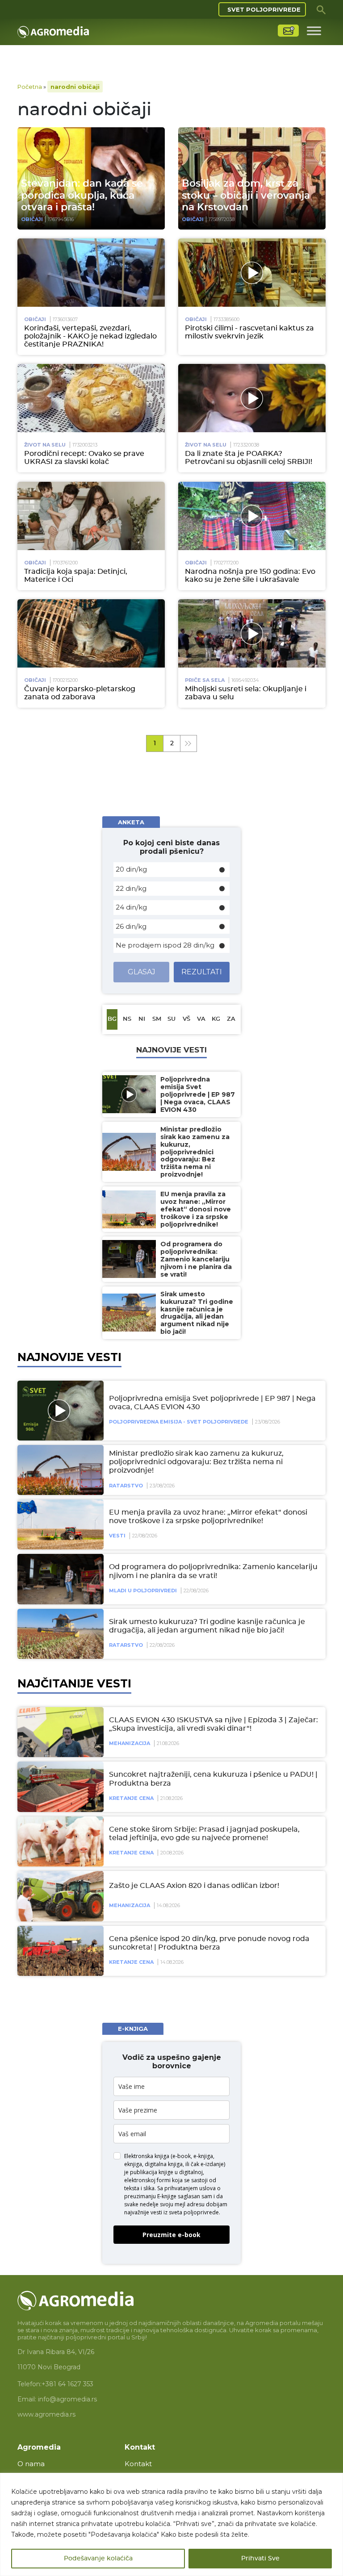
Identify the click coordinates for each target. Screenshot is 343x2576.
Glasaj (142, 972)
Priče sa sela (205, 680)
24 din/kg (131, 907)
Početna (30, 87)
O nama (31, 2464)
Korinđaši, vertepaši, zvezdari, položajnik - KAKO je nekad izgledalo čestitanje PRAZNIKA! (90, 336)
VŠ (186, 1019)
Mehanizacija (130, 1743)
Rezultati (202, 972)
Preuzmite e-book (171, 2235)
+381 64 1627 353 (67, 2384)
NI (142, 1019)
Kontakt (138, 2464)
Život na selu (45, 445)
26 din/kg (131, 926)
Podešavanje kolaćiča (98, 2559)
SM (157, 1019)
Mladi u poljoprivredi (143, 1591)
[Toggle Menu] (314, 31)
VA (201, 1019)
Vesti (117, 1536)
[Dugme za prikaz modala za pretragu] (321, 9)
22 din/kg (131, 888)
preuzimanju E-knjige (150, 2196)
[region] (171, 2524)
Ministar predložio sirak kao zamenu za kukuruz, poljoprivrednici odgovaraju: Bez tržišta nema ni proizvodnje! (196, 1462)
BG (112, 1019)
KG (216, 1019)
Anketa (131, 822)
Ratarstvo (126, 1486)
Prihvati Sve (260, 2559)
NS (127, 1019)
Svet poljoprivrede (264, 9)
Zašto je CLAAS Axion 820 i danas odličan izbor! (194, 1886)
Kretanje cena (131, 1798)
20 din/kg (131, 869)
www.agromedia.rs (46, 2414)
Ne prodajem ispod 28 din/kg (165, 945)
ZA (231, 1019)
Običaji (32, 219)
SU (171, 1019)
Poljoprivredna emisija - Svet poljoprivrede (179, 1422)
